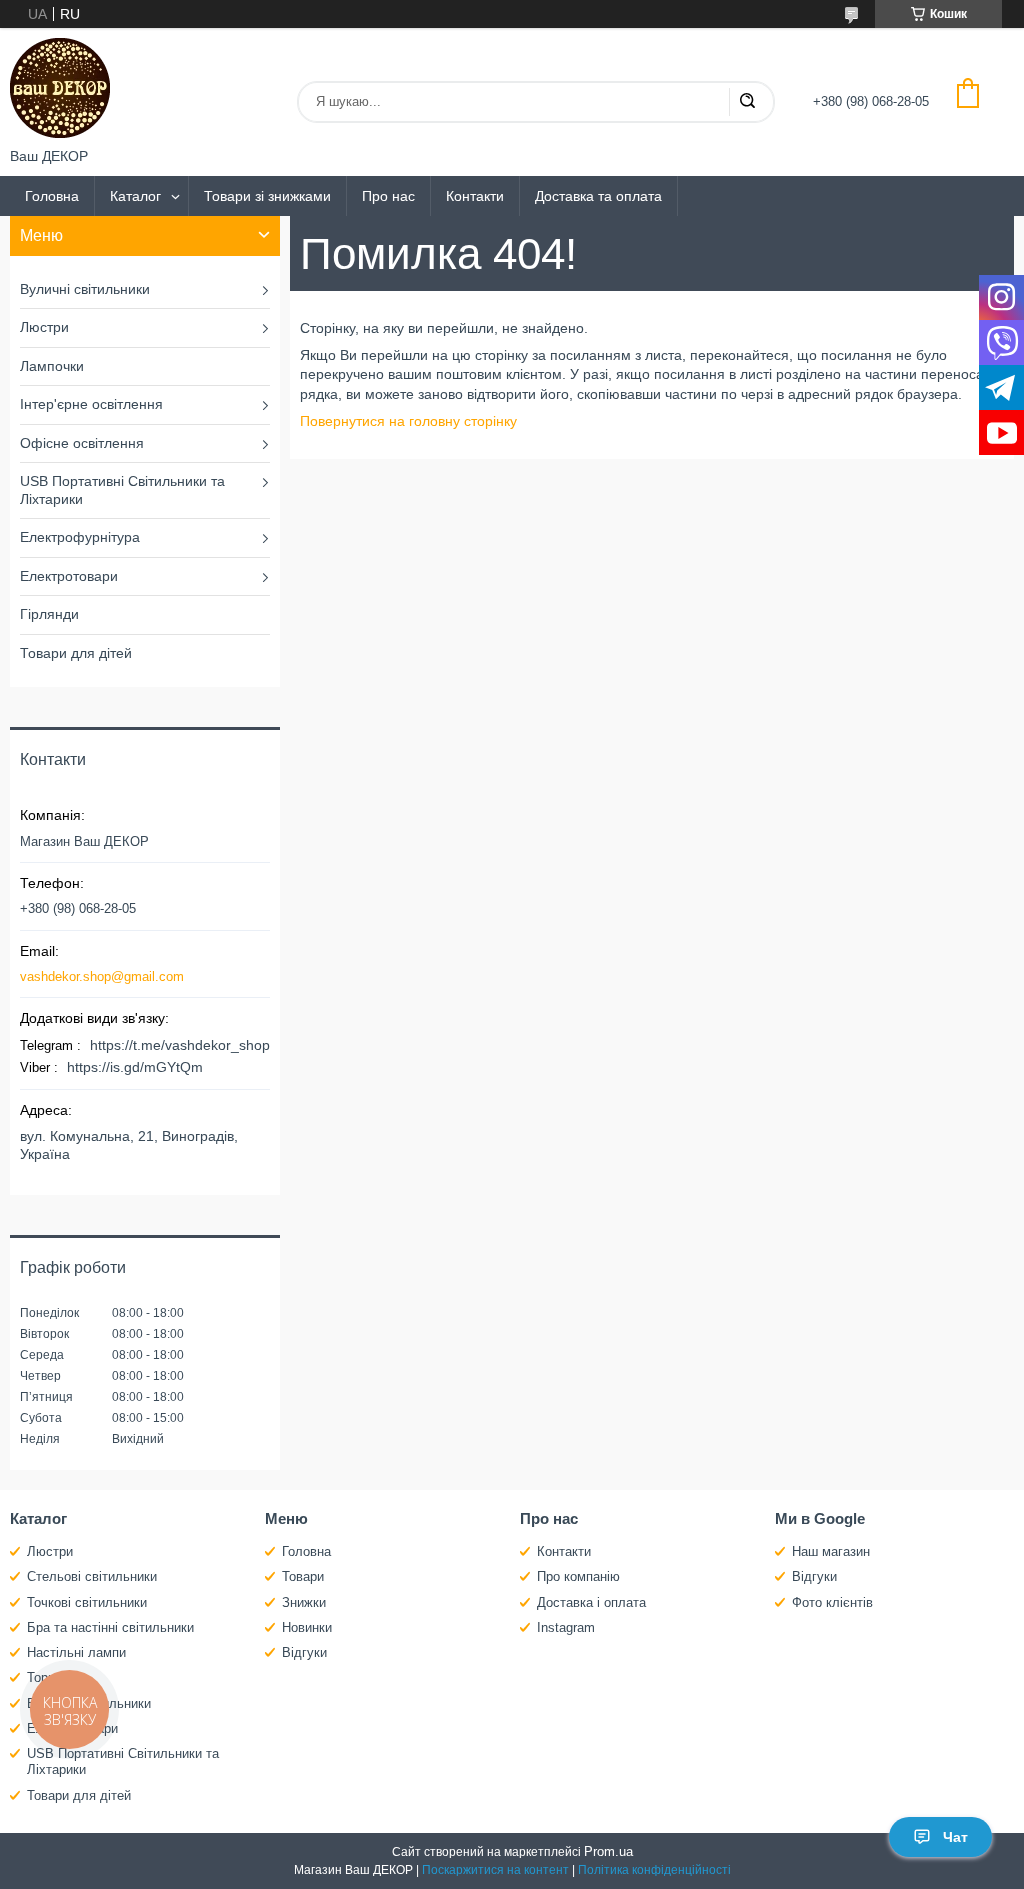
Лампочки (52, 366)
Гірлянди (49, 614)
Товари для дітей (76, 653)
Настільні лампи (76, 1652)
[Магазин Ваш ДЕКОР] (60, 88)
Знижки (304, 1602)
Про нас (388, 196)
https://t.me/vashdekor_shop (180, 1045)
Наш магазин (831, 1551)
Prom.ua (608, 1851)
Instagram (566, 1627)
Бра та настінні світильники (110, 1627)
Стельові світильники (92, 1576)
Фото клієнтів (832, 1602)
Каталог (135, 196)
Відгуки (304, 1652)
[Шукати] (747, 102)
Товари (303, 1576)
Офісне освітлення (82, 443)
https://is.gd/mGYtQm (135, 1067)
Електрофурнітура (80, 537)
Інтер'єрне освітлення (91, 404)
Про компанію (578, 1576)
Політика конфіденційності (654, 1870)
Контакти (475, 196)
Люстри (44, 327)
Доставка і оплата (591, 1602)
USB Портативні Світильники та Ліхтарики (122, 490)
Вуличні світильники (85, 289)
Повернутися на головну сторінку (408, 421)
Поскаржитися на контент (495, 1870)
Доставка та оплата (598, 196)
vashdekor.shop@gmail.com (102, 976)
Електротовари (69, 576)
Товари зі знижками (267, 196)
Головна (52, 196)
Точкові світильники (87, 1602)
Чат (955, 1837)
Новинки (307, 1627)
